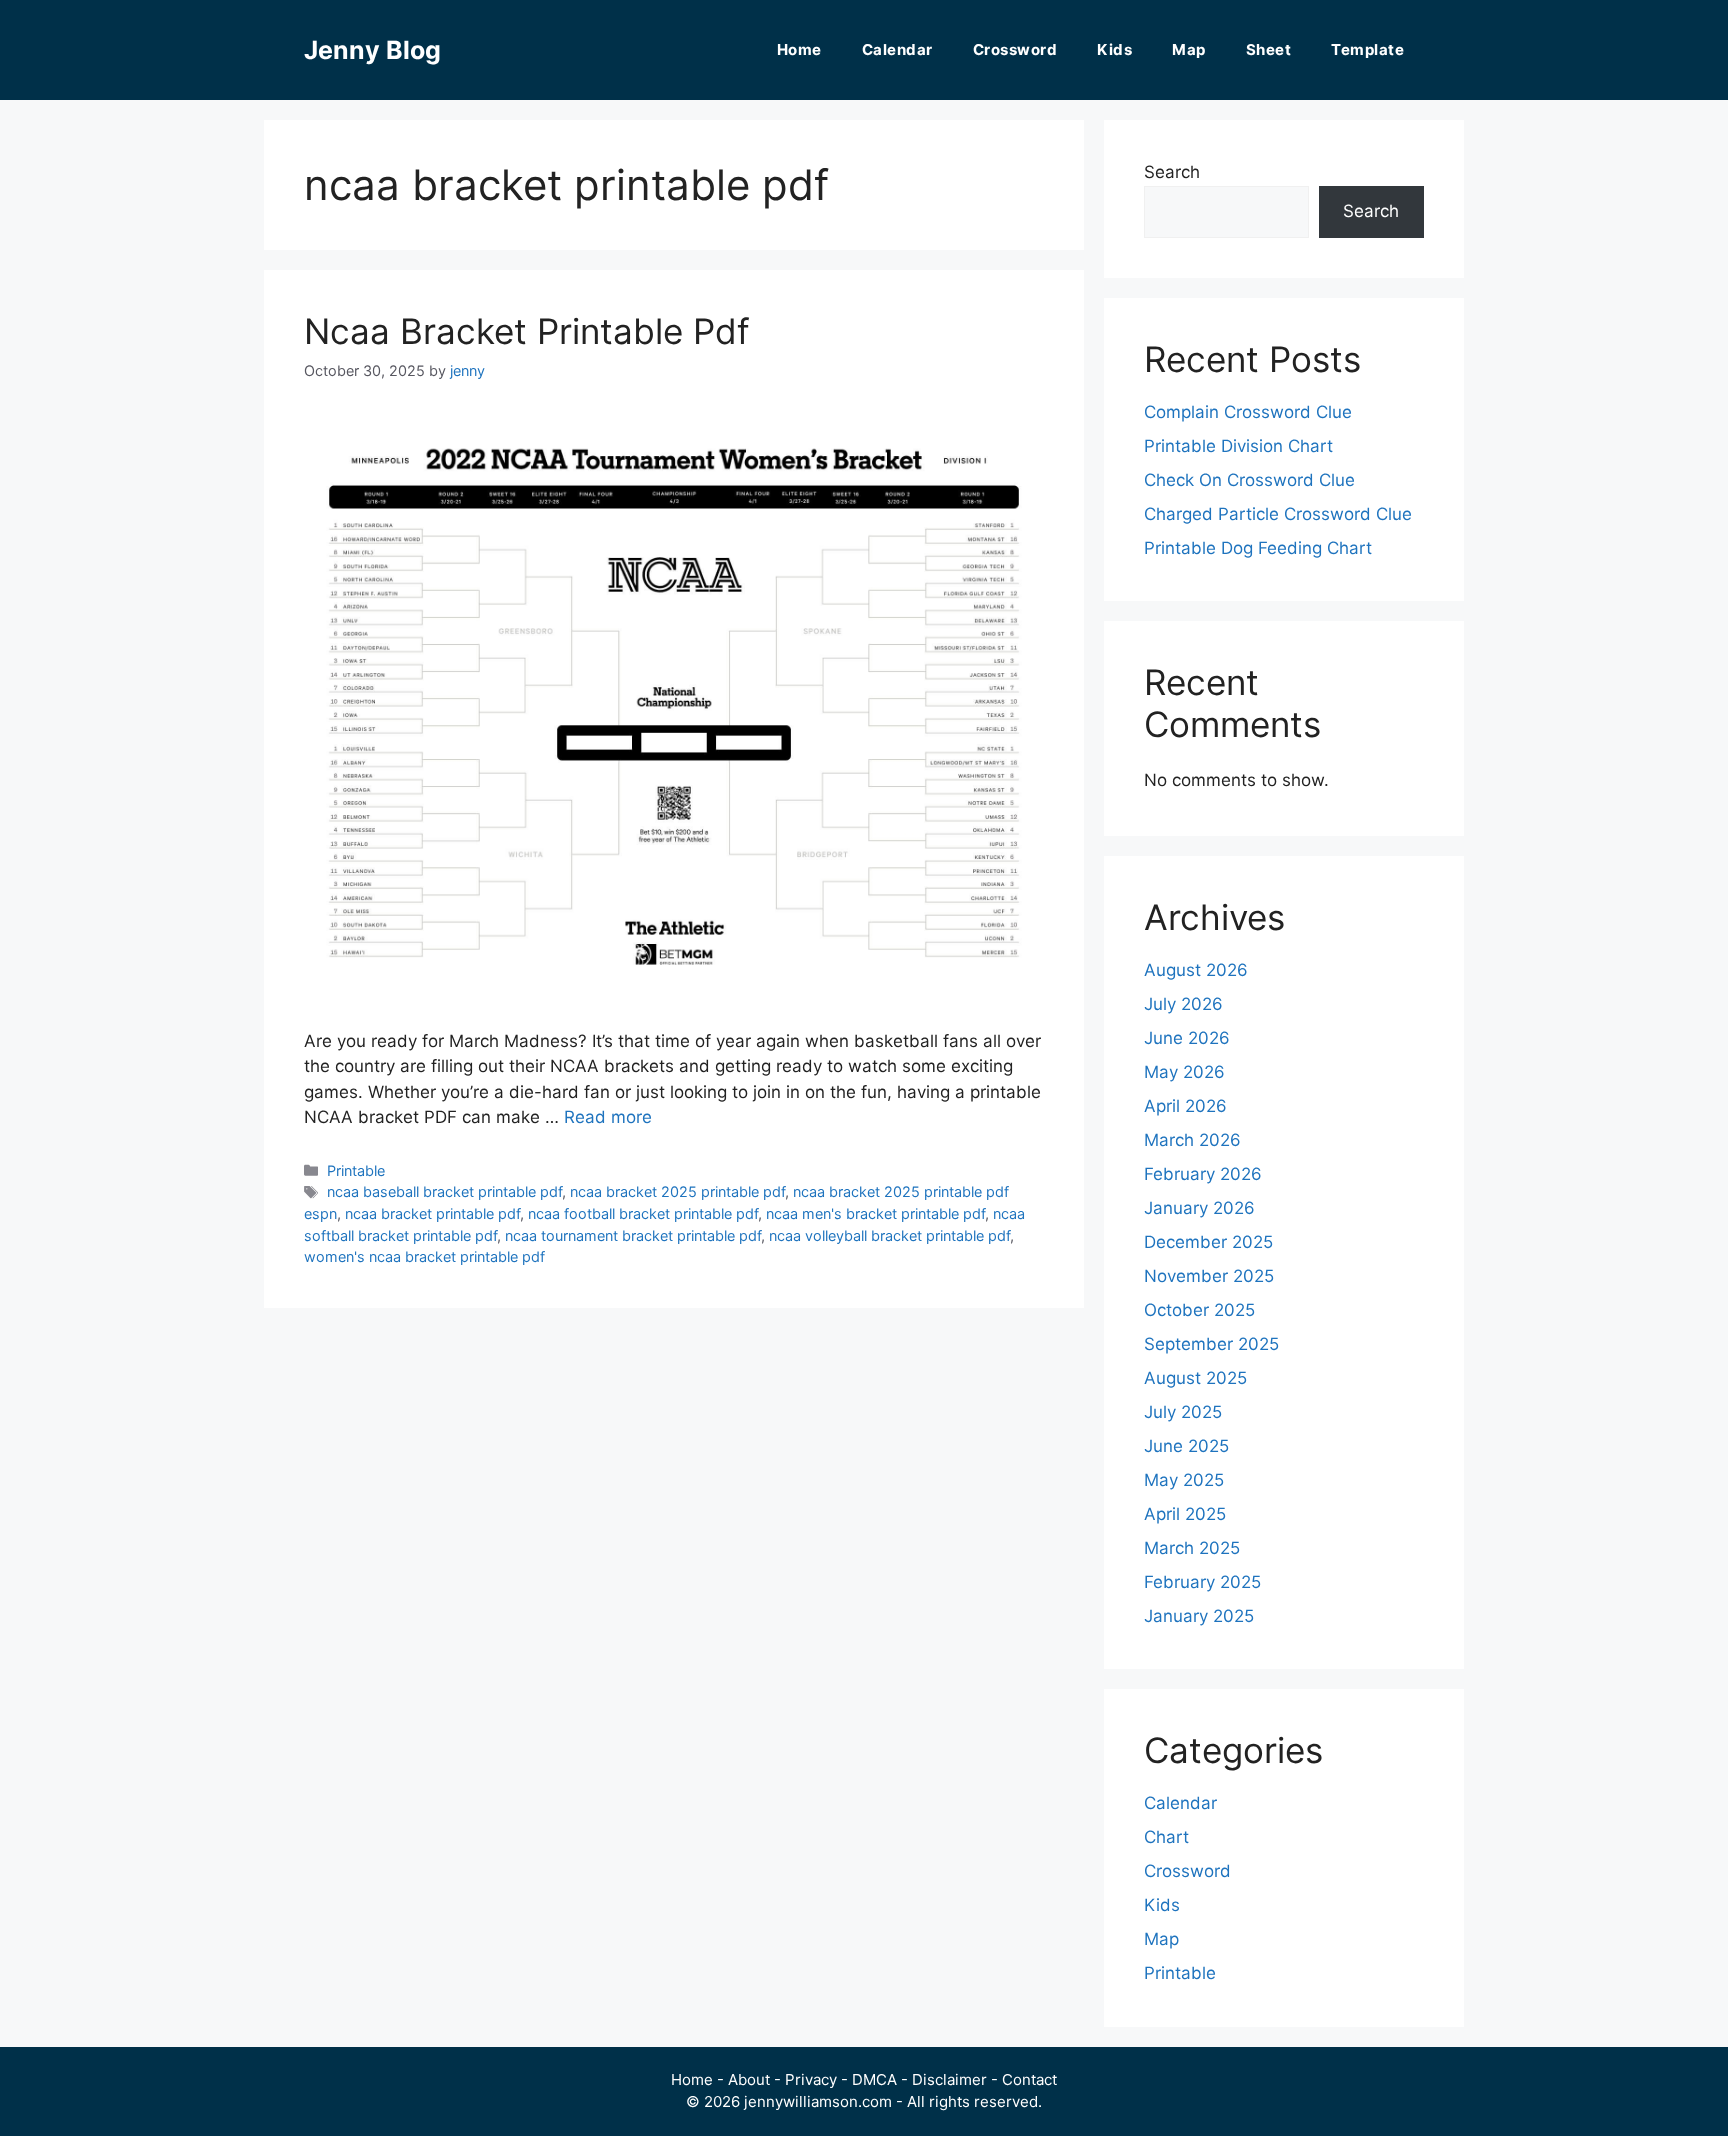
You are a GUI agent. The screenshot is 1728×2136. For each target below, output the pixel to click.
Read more (608, 1117)
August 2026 (1196, 970)
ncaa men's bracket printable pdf (875, 1213)
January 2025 (1199, 1616)
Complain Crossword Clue (1248, 412)
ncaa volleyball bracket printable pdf (889, 1235)
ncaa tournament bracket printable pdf (633, 1235)
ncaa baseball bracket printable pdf (444, 1191)
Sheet (1269, 49)
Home (799, 49)
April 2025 (1185, 1514)
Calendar (897, 49)
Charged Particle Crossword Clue (1278, 514)
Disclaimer (949, 2079)
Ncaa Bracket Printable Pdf (527, 331)
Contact (1029, 2079)
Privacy (811, 2079)
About (749, 2079)
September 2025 (1211, 1344)
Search (1172, 172)
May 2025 (1184, 1480)
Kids (1114, 49)
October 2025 (1199, 1310)
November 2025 (1209, 1276)
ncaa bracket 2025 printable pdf (677, 1191)
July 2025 (1183, 1412)
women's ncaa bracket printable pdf (424, 1256)
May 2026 (1184, 1072)
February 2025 (1202, 1582)
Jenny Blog (372, 50)
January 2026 (1199, 1208)
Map (1189, 49)
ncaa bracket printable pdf (432, 1213)
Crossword (1015, 49)
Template (1367, 49)
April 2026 (1185, 1106)
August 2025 (1195, 1378)
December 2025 (1208, 1242)
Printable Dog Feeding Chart (1258, 548)
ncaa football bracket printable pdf (643, 1213)
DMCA (874, 2079)
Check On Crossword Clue (1249, 480)
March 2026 (1192, 1140)
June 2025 (1186, 1446)
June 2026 (1187, 1038)
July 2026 (1183, 1004)
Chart (1166, 1837)
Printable (356, 1170)
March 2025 (1192, 1548)
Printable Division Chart (1238, 446)
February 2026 (1203, 1174)
